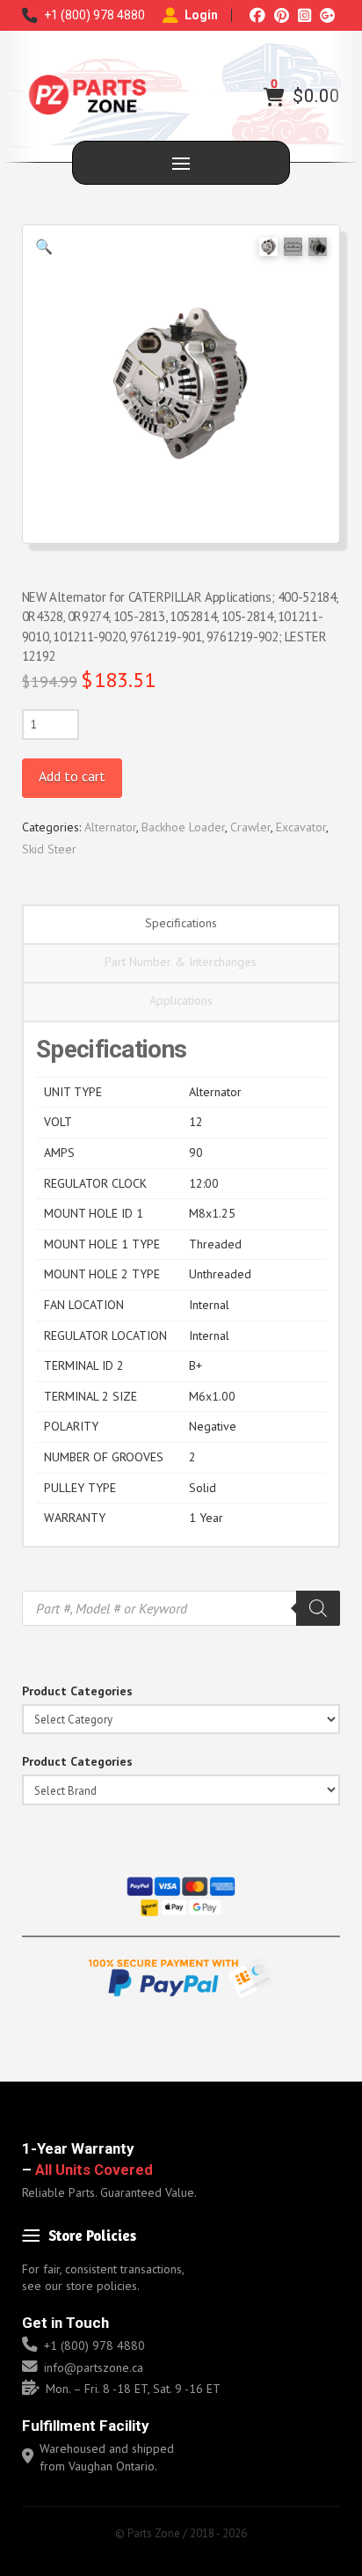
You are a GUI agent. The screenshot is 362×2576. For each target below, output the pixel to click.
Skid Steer (49, 849)
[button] (274, 97)
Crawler (250, 827)
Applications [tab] (181, 1000)
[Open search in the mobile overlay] (181, 1608)
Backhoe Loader (183, 827)
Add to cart (72, 776)
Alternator (110, 827)
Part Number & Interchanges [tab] (181, 962)
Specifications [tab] (181, 923)
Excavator (301, 827)
